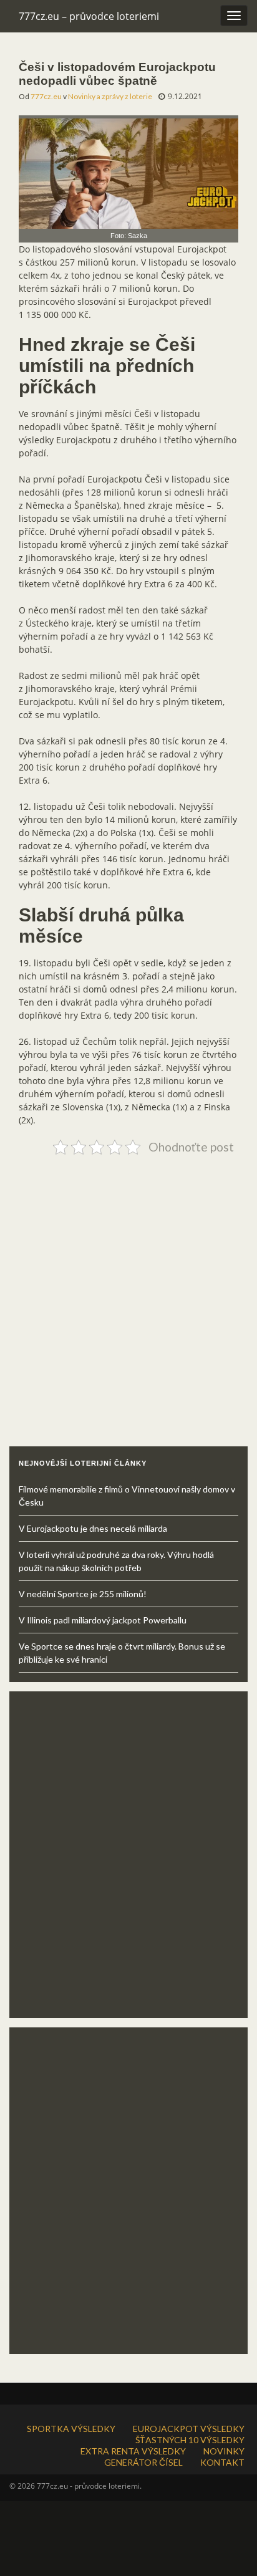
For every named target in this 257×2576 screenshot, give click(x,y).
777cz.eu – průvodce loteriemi (89, 16)
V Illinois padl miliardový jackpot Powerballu (103, 1620)
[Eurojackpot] (128, 171)
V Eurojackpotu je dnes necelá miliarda (93, 1528)
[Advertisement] (128, 1288)
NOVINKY (224, 2451)
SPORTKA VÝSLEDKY (71, 2429)
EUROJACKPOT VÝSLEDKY (189, 2429)
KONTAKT (222, 2462)
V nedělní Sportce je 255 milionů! (83, 1594)
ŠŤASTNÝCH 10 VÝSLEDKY (190, 2440)
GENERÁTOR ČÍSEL (143, 2462)
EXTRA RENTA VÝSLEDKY (133, 2451)
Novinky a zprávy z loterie (110, 96)
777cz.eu (46, 96)
